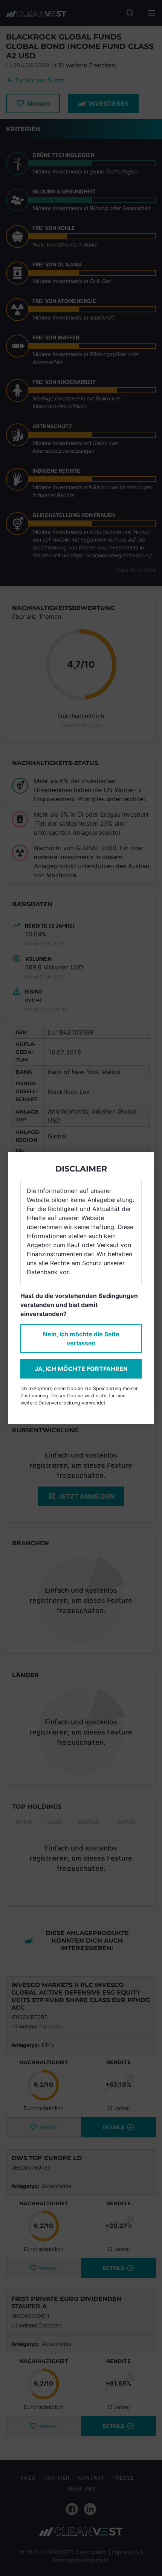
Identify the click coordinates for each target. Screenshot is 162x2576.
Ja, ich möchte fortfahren (81, 1369)
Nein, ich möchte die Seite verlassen (81, 1339)
